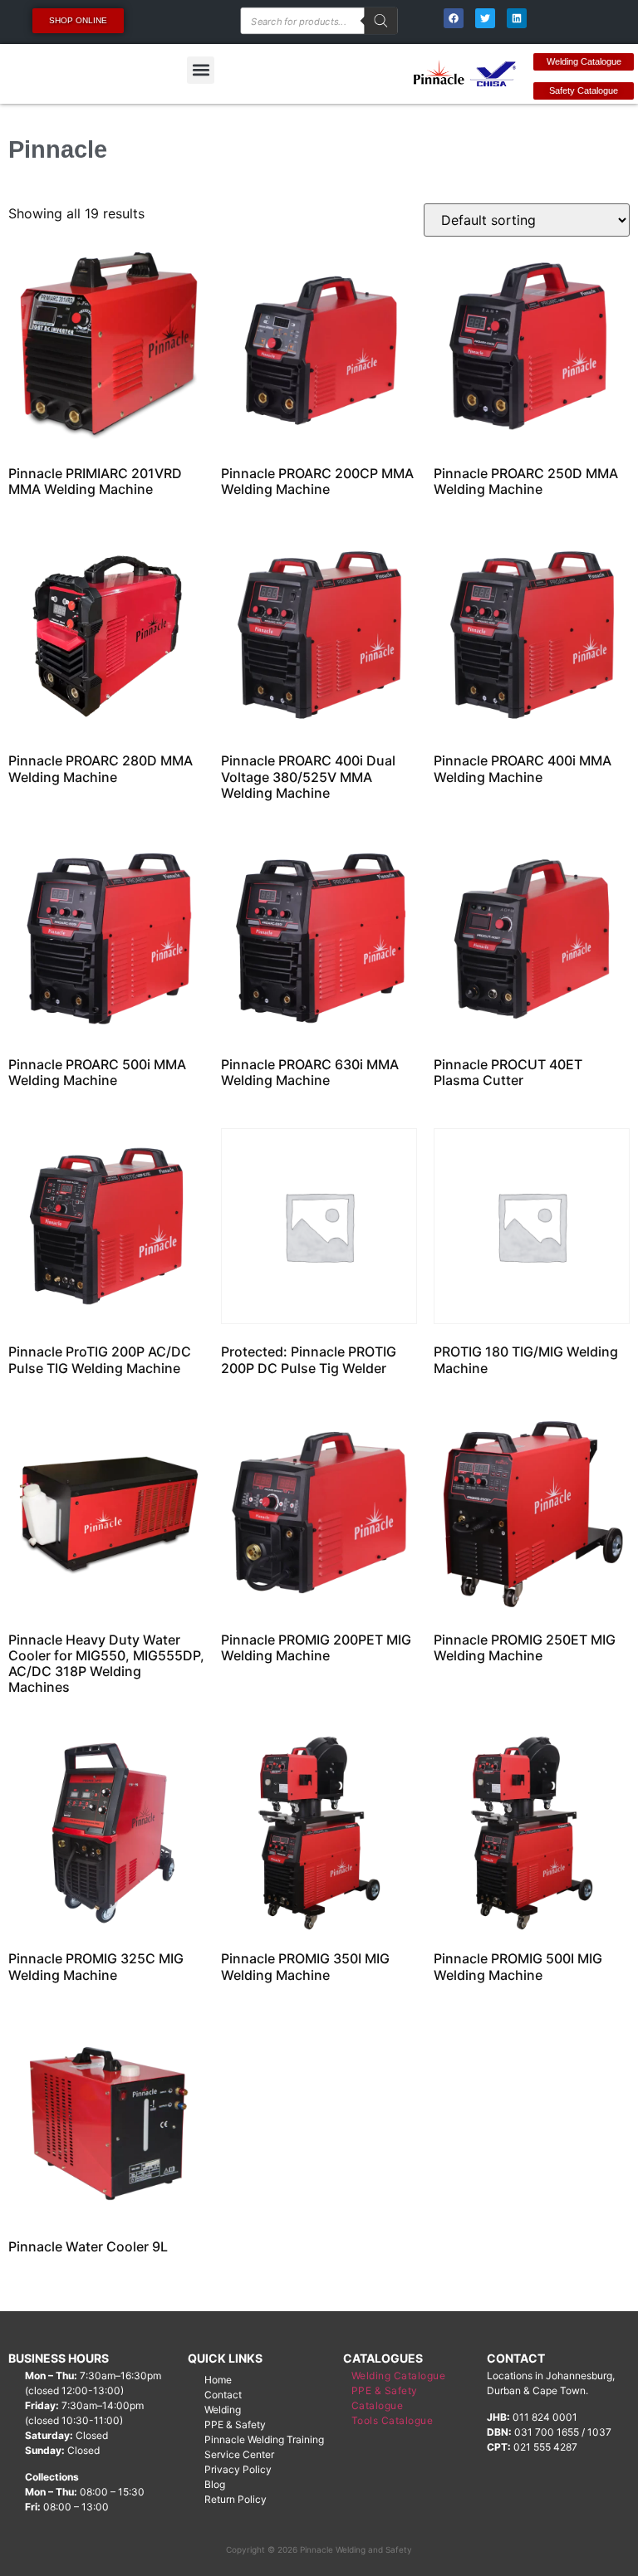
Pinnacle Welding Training (264, 2439)
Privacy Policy (238, 2469)
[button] (201, 70)
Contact (223, 2395)
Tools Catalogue (393, 2420)
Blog (215, 2484)
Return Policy (236, 2499)
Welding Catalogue (399, 2376)
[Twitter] (485, 18)
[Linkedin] (517, 18)
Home (218, 2380)
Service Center (239, 2454)
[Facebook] (454, 18)
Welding (223, 2410)
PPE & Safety (235, 2424)
